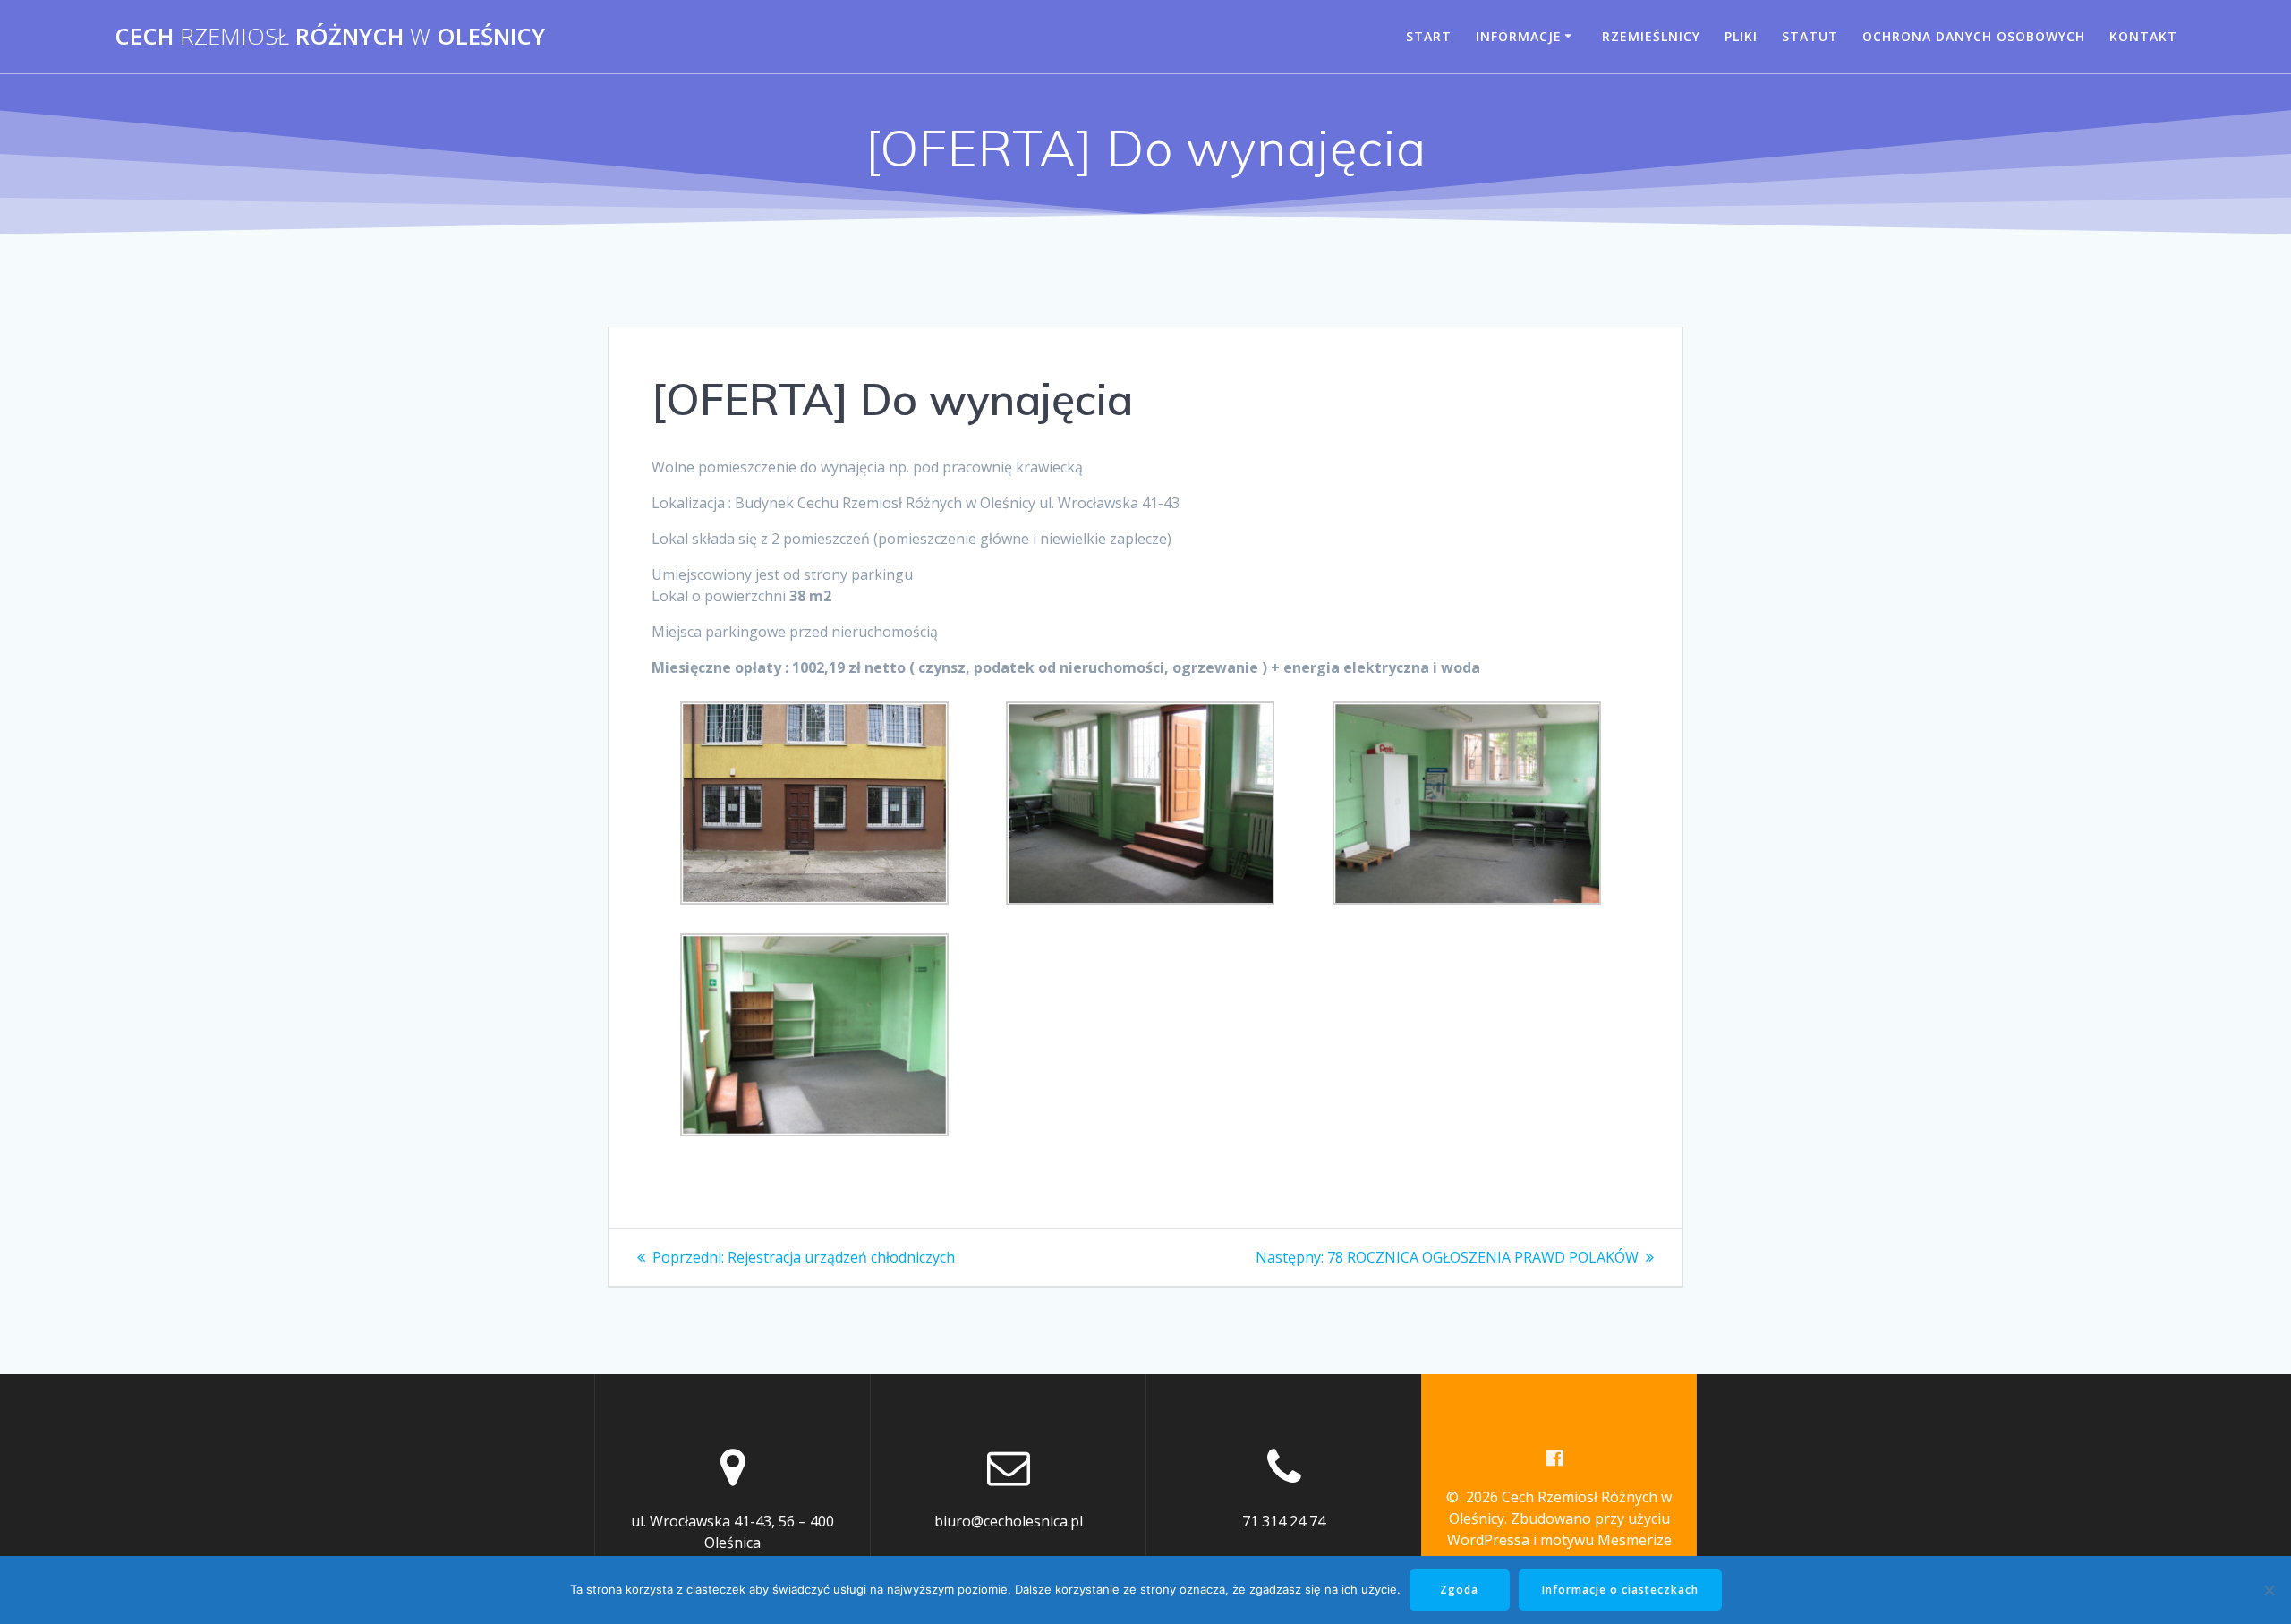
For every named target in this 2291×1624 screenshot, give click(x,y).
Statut (1810, 36)
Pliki (1741, 36)
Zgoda (1459, 1590)
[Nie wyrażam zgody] (2269, 1590)
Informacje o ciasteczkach (1620, 1590)
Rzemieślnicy (1651, 36)
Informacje (1519, 36)
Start (1429, 36)
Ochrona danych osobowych (1974, 36)
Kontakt (2143, 36)
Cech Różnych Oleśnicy (330, 37)
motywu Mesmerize (1606, 1540)
